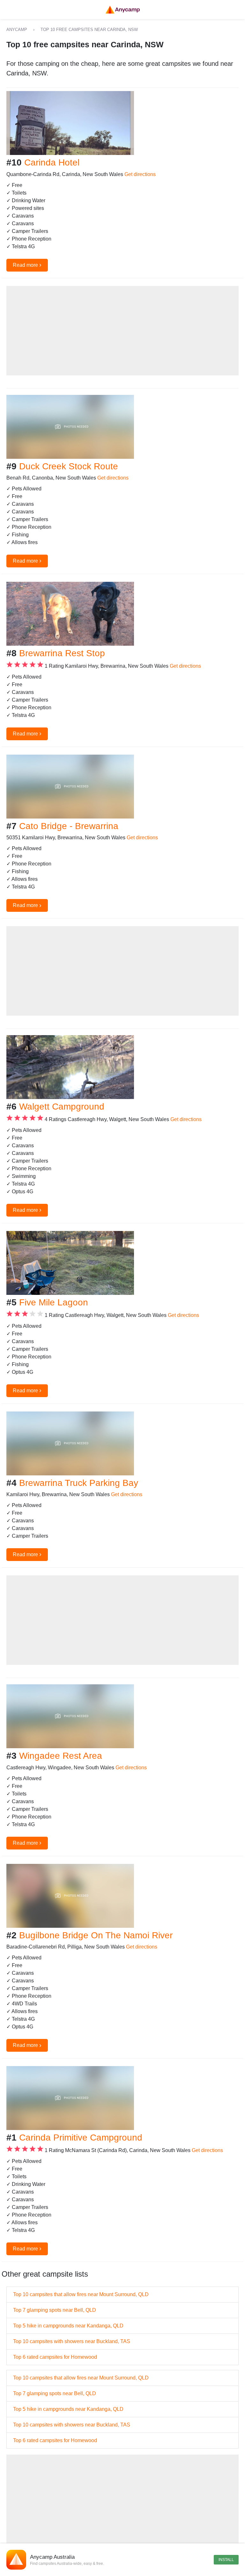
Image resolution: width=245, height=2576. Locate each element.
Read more (27, 265)
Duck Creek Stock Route (69, 466)
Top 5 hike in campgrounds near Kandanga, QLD (68, 2326)
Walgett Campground (62, 1107)
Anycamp (17, 30)
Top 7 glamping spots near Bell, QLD (55, 2310)
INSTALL (226, 2560)
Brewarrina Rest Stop (62, 653)
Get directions (140, 174)
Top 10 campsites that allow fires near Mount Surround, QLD (81, 2294)
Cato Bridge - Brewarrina (69, 826)
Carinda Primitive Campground (81, 2138)
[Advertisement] (122, 331)
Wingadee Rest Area (61, 1756)
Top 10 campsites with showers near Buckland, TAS (72, 2341)
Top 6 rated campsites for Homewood (55, 2357)
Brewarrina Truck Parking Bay (79, 1483)
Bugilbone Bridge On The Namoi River (96, 1935)
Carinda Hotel (52, 162)
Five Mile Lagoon (54, 1302)
